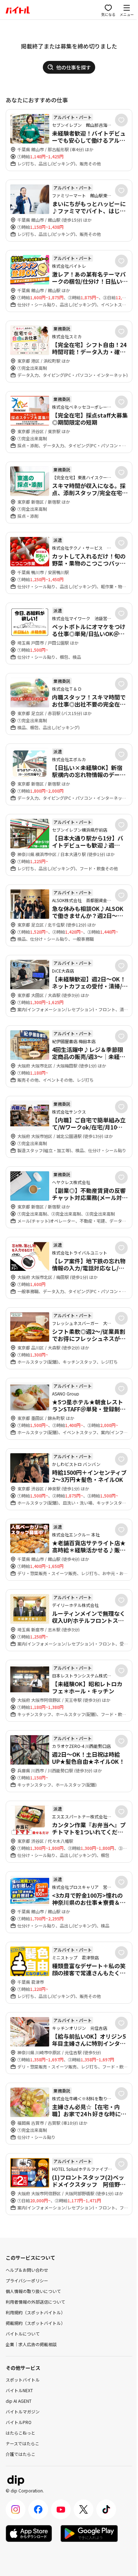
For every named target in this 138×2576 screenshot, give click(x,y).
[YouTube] (61, 2509)
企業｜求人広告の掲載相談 (31, 2344)
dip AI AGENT (19, 2401)
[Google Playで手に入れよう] (89, 2533)
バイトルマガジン (23, 2411)
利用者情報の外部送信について (35, 2302)
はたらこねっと (21, 2433)
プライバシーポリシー (27, 2280)
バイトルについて (23, 2334)
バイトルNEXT (19, 2390)
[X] (84, 2509)
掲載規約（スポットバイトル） (35, 2323)
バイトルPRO (19, 2422)
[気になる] (121, 120)
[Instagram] (16, 2509)
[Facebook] (38, 2509)
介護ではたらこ (21, 2454)
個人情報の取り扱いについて (33, 2291)
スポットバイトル (23, 2380)
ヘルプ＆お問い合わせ (27, 2270)
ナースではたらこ (22, 2443)
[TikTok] (106, 2509)
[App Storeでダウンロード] (29, 2533)
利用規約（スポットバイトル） (35, 2312)
